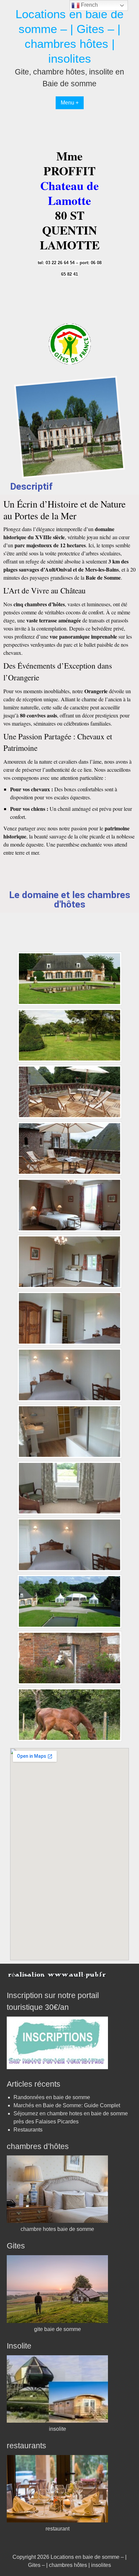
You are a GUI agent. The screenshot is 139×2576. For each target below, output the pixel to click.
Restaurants (28, 2130)
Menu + (70, 103)
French (89, 5)
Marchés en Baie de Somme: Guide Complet (67, 2105)
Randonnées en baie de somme (52, 2097)
